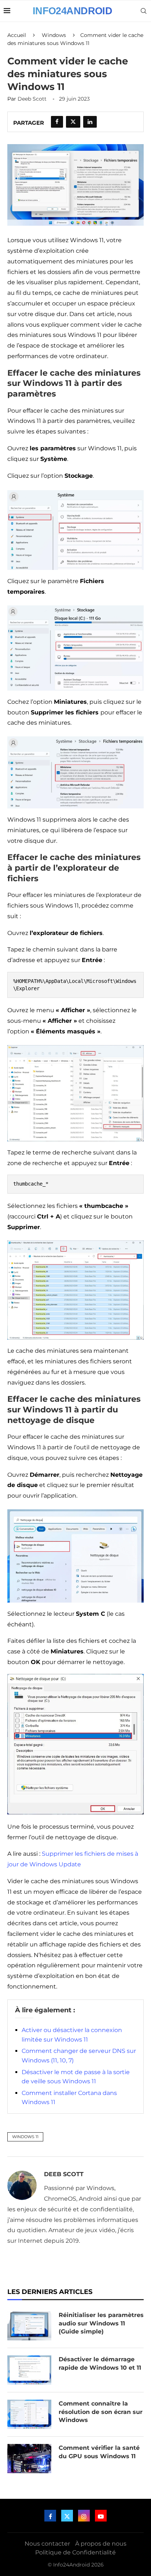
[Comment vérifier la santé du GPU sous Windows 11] (29, 2459)
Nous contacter (47, 2544)
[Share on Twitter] (73, 122)
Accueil (17, 35)
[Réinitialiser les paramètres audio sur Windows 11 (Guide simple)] (29, 2326)
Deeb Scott (32, 99)
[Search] (144, 11)
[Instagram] (84, 2516)
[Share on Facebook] (57, 122)
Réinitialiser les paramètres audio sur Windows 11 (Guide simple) (101, 2323)
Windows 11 (25, 2137)
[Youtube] (101, 2516)
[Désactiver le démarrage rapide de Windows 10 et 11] (29, 2370)
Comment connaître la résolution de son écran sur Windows (101, 2412)
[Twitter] (67, 2516)
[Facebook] (50, 2516)
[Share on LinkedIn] (90, 122)
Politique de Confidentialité (75, 2552)
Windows (54, 35)
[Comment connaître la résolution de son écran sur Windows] (29, 2414)
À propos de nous (101, 2544)
